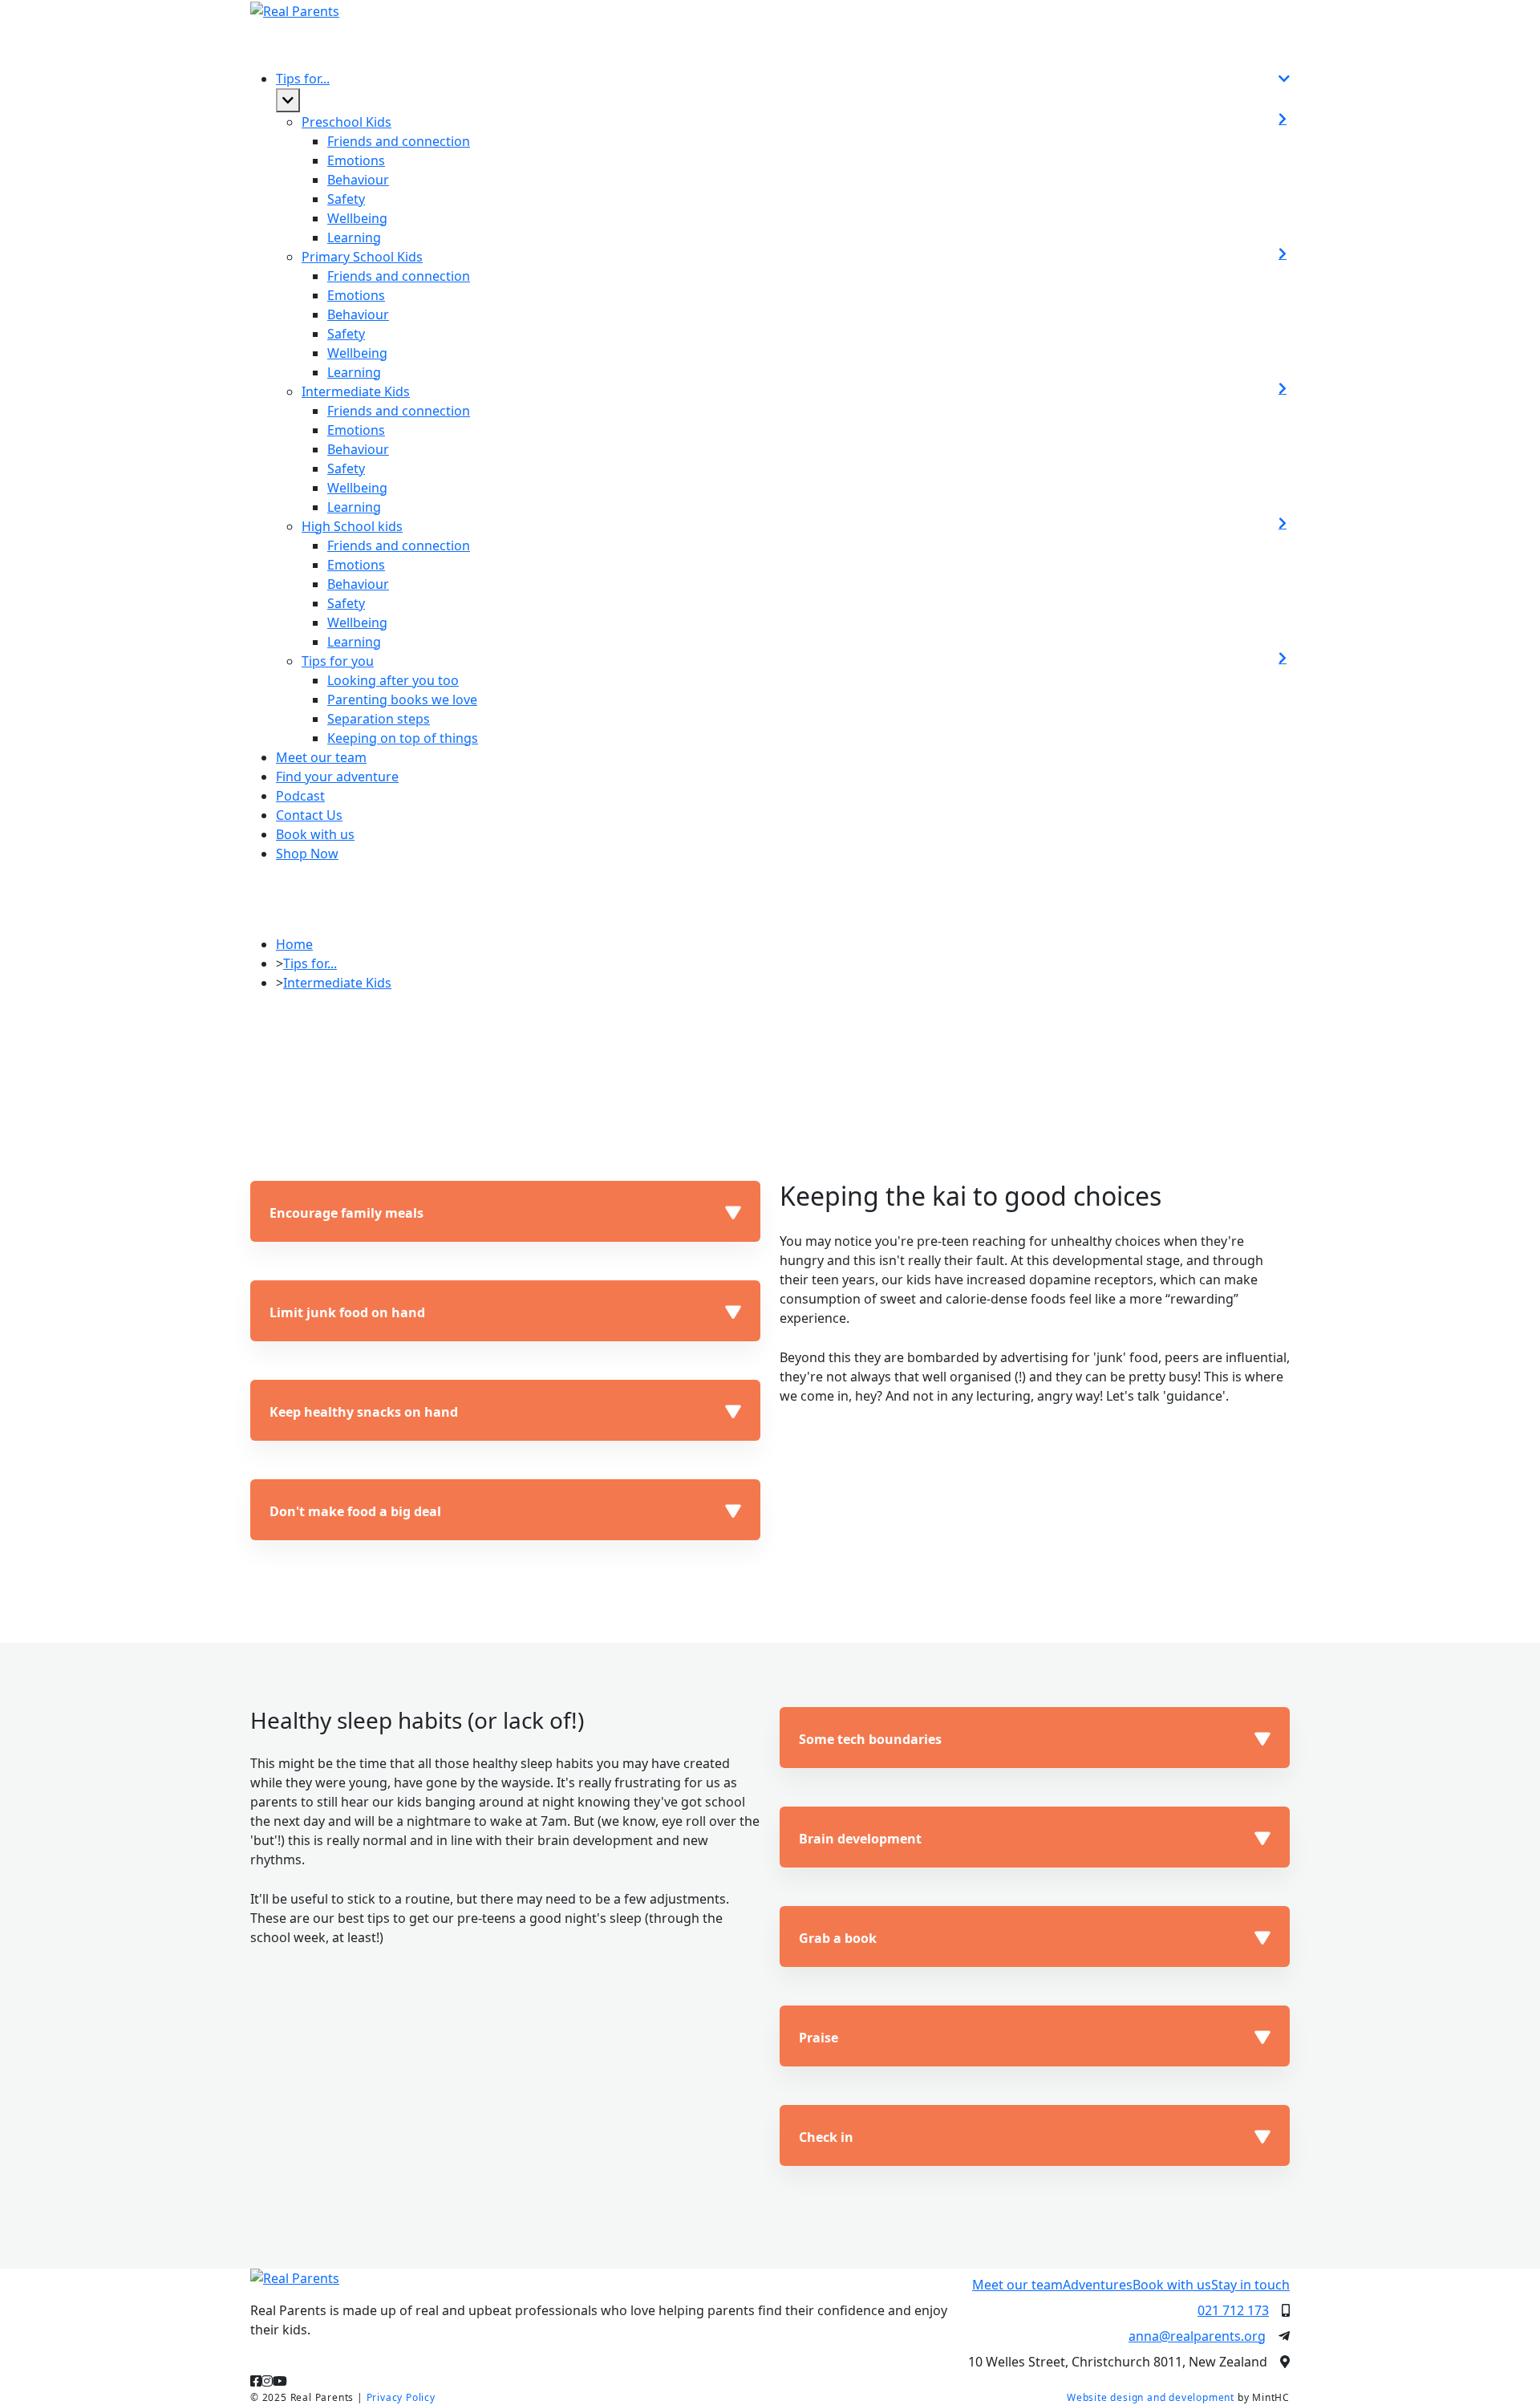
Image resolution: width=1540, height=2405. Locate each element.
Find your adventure (337, 777)
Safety (346, 199)
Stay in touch (1250, 2285)
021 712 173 (1233, 2310)
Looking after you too (393, 680)
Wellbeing (357, 218)
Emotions (356, 160)
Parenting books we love (402, 700)
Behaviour (358, 180)
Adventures (1098, 2285)
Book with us (1172, 2285)
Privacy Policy (401, 2397)
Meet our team (321, 757)
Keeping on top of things (403, 738)
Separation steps (379, 719)
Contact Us (309, 815)
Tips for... (310, 963)
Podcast (300, 796)
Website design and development (1151, 2397)
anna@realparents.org (1197, 2336)
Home (294, 944)
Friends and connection (399, 141)
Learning (354, 237)
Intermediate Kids (337, 983)
